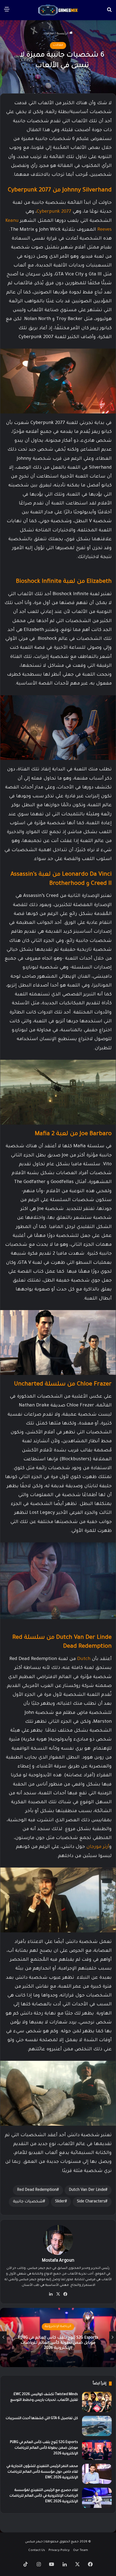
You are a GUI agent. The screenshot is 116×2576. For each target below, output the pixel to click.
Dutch (84, 1659)
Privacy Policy (59, 2551)
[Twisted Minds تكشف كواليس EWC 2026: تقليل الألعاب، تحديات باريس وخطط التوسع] (97, 2402)
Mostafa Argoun (58, 2261)
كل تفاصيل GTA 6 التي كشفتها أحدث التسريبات (42, 2419)
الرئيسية (63, 34)
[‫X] (58, 2294)
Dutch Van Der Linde (87, 2190)
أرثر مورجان (98, 1847)
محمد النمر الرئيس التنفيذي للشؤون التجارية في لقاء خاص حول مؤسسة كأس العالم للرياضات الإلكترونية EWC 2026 (42, 2472)
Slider (60, 2202)
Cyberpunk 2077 (54, 212)
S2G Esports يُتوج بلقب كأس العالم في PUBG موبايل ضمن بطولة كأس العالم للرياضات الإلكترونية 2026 (44, 2448)
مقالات (49, 34)
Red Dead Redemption (37, 2190)
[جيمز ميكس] (58, 10)
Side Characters (91, 2202)
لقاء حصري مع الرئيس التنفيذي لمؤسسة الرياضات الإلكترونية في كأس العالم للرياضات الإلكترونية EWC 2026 (44, 2496)
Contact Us (37, 2551)
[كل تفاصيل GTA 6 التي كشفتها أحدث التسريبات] (97, 2426)
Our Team (81, 2551)
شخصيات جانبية (28, 2202)
